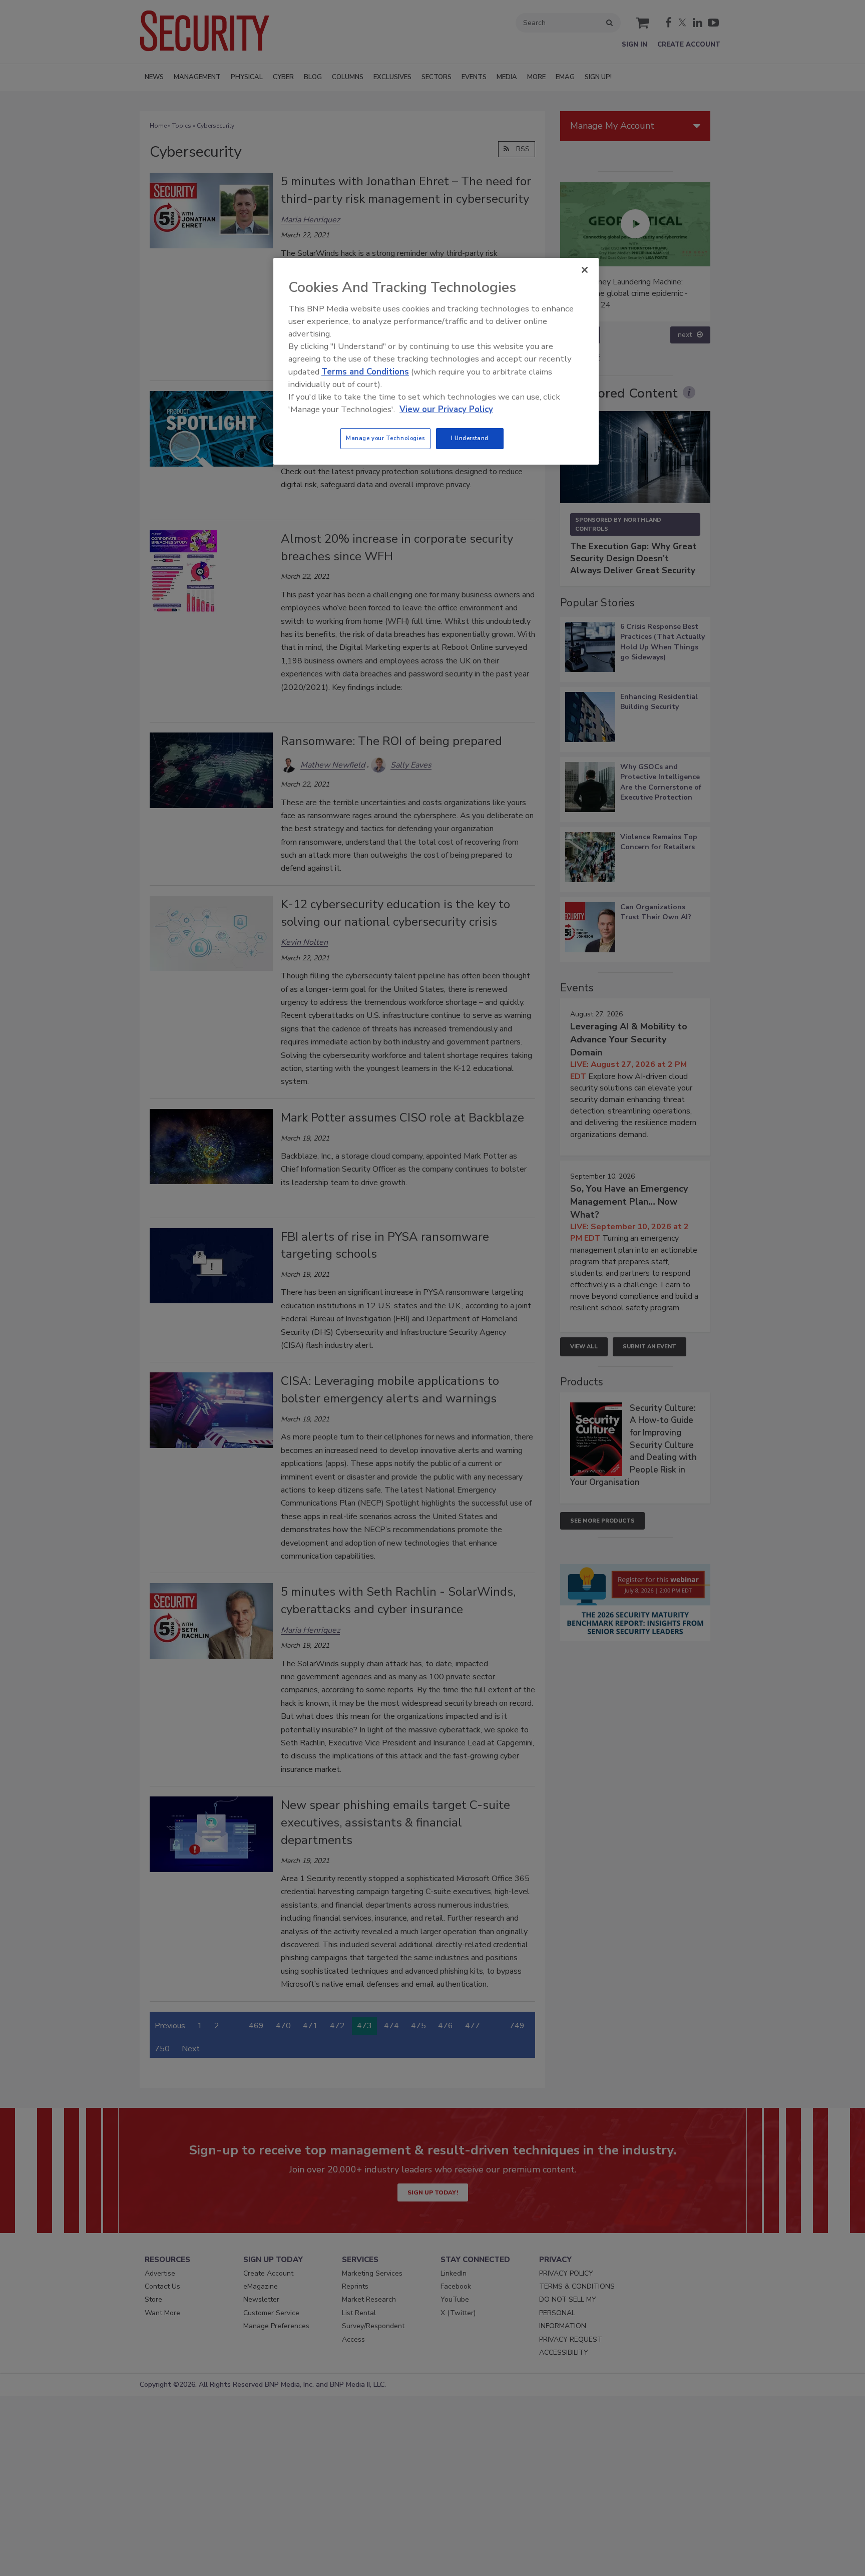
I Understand (470, 438)
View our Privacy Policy (446, 409)
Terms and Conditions (365, 372)
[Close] (585, 270)
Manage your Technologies (385, 438)
